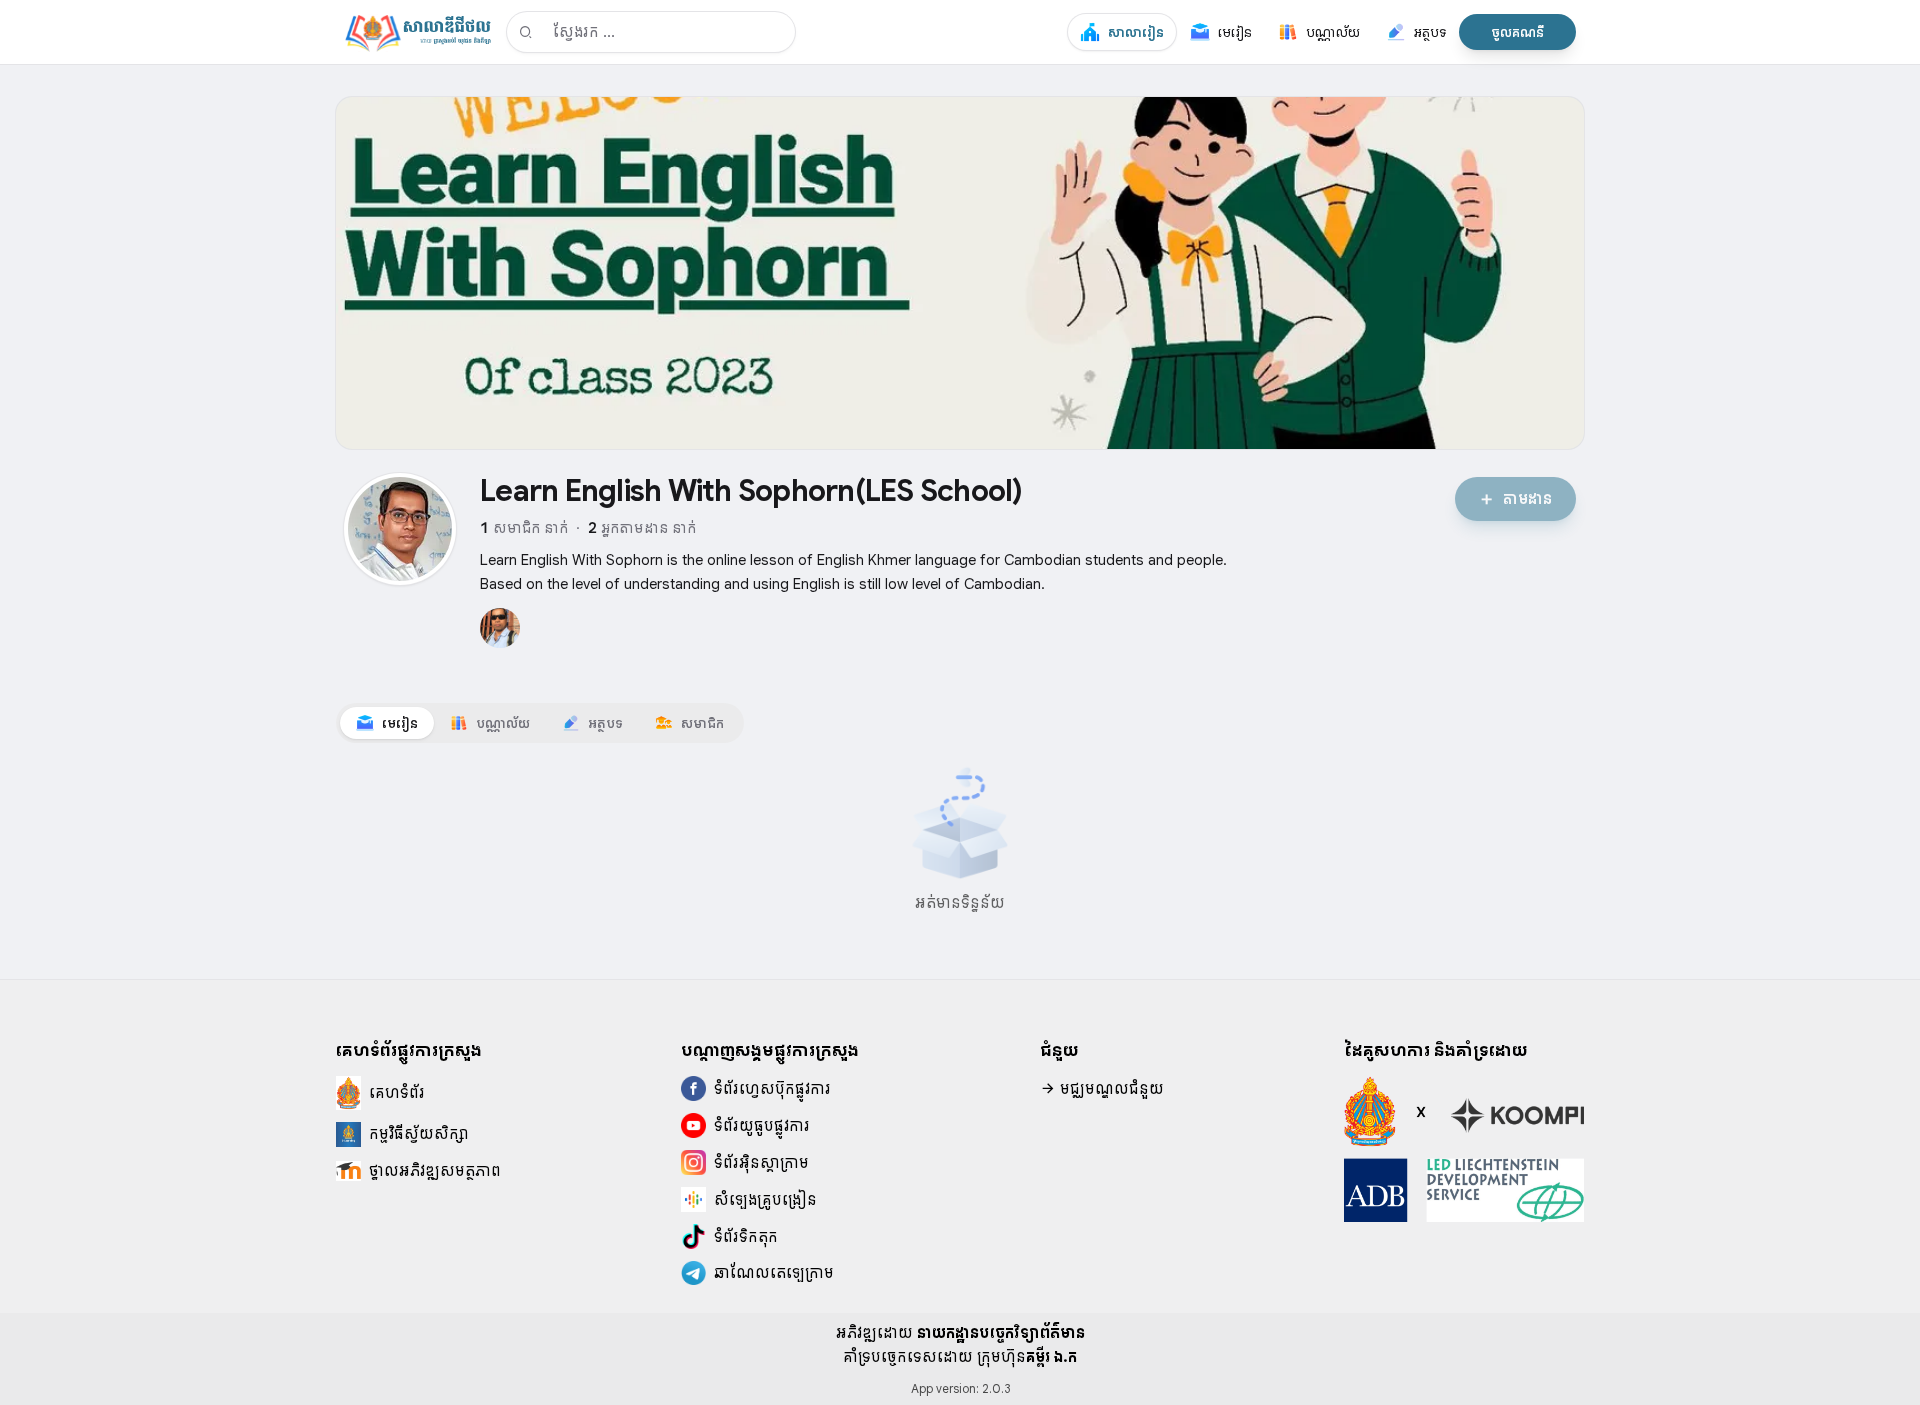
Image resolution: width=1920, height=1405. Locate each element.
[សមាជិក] (500, 628)
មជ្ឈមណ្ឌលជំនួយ (1110, 1089)
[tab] (387, 723)
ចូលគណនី (1517, 32)
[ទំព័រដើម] (417, 32)
